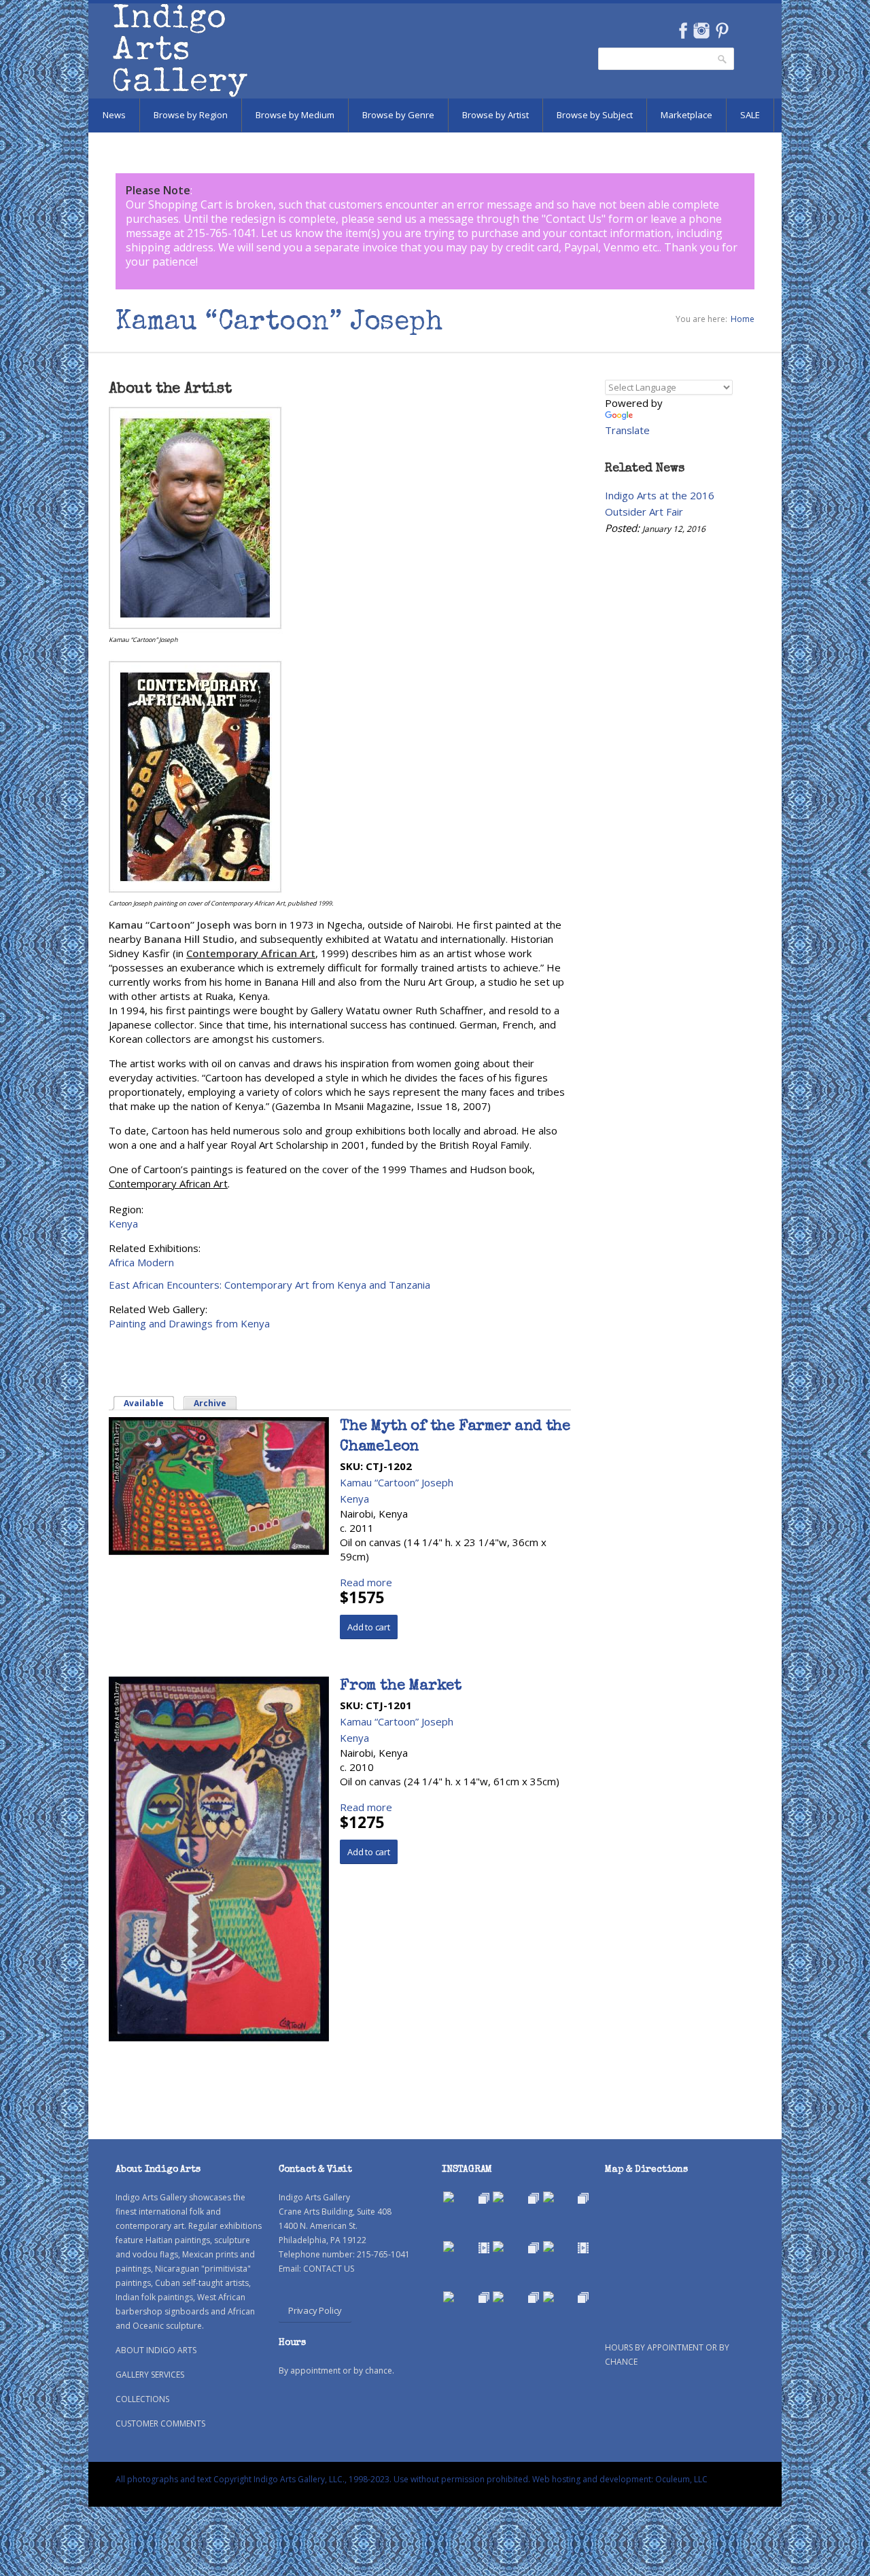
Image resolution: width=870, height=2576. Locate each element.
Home (743, 319)
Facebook (683, 31)
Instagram (701, 31)
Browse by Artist (495, 115)
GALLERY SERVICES (150, 2375)
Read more (366, 1582)
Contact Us (574, 219)
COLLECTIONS (142, 2399)
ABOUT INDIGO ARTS (156, 2350)
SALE (750, 115)
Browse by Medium (295, 115)
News (114, 115)
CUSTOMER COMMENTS (160, 2423)
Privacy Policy (315, 2310)
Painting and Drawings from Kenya (189, 1323)
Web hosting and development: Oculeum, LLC (620, 2479)
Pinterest (722, 31)
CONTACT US (329, 2269)
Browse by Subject (595, 115)
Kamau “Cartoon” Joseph (397, 1482)
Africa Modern (141, 1262)
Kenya (123, 1223)
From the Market (401, 1687)
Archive (210, 1403)
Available (150, 1403)
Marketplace (686, 115)
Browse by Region (191, 115)
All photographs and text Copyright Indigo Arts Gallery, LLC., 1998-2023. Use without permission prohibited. (323, 2479)
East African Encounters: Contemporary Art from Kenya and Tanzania (269, 1285)
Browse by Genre (398, 115)
